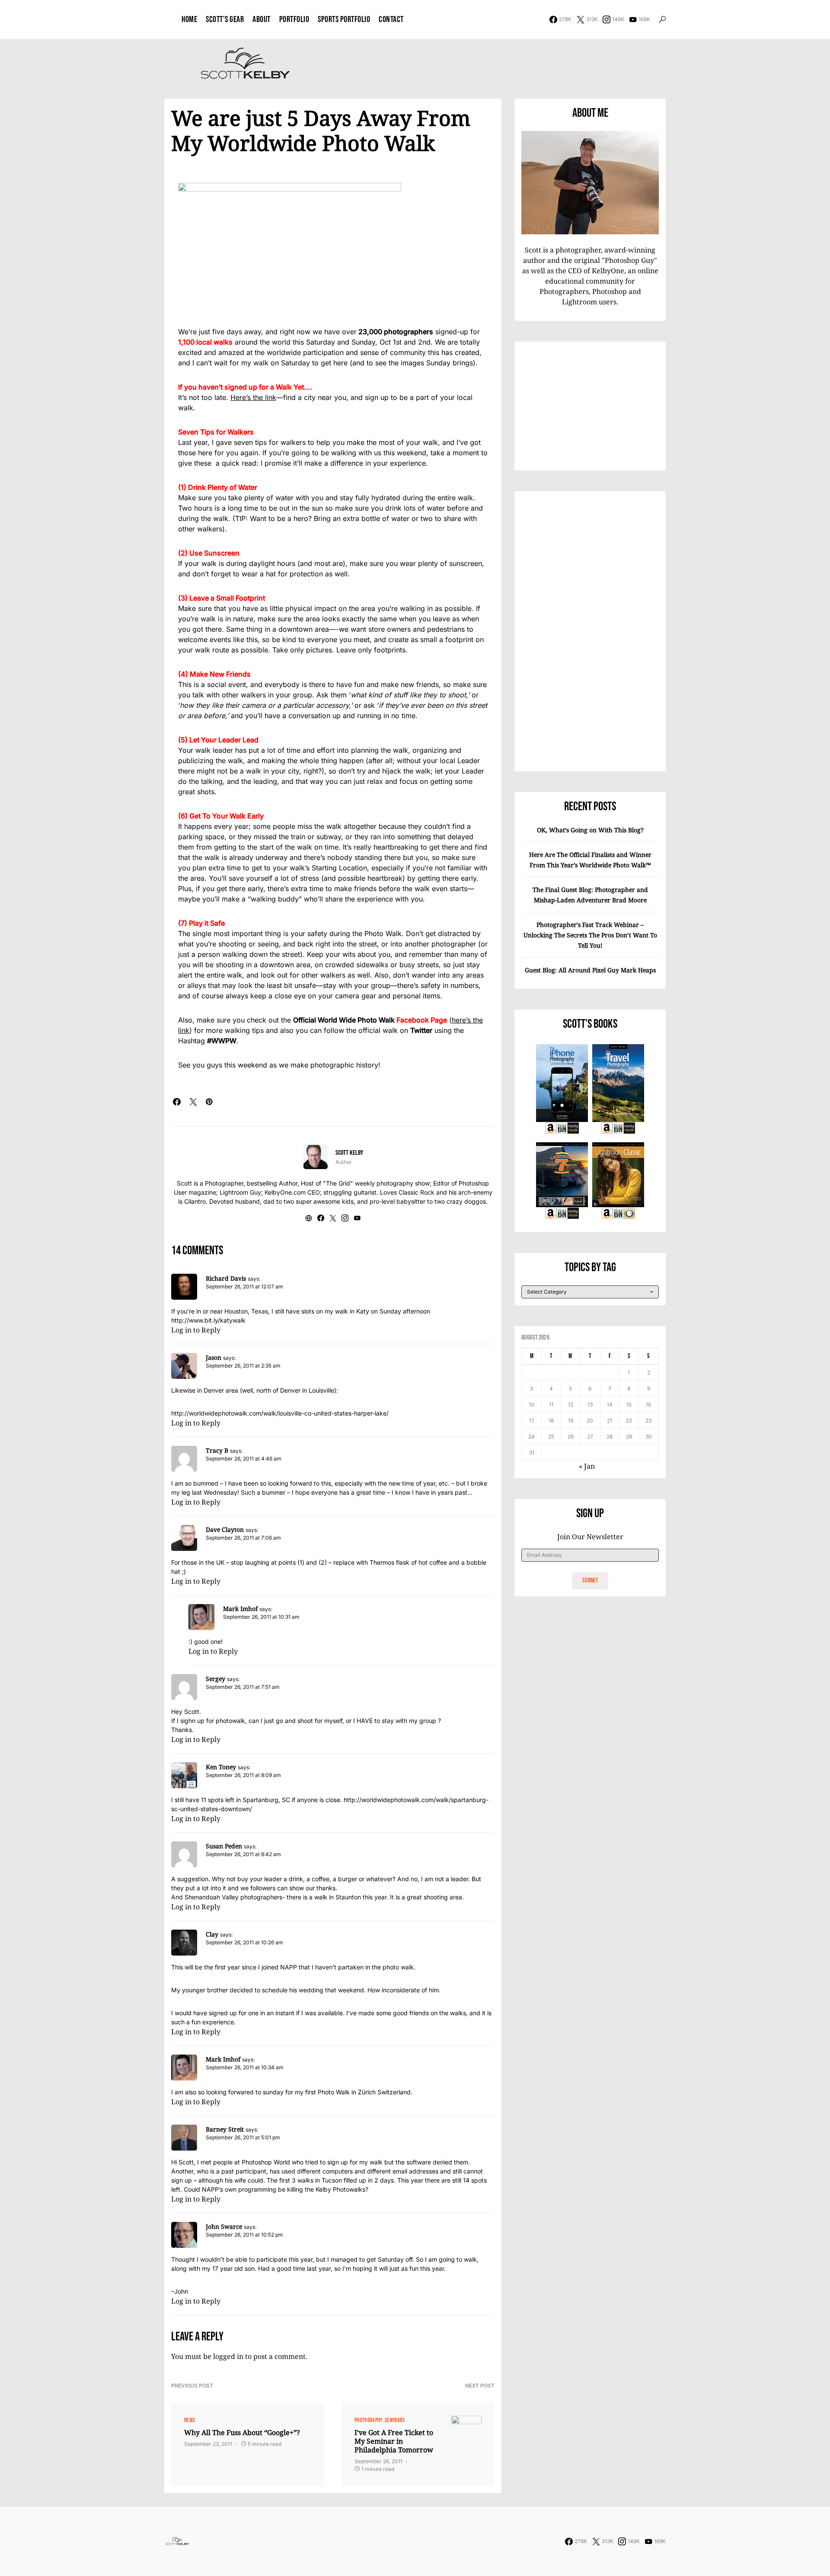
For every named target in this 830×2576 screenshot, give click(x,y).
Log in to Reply (196, 1330)
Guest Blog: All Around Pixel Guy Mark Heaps (590, 970)
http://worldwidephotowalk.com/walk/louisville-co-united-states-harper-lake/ (280, 1413)
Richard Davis (226, 1278)
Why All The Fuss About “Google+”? (242, 2432)
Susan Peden (224, 1846)
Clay (212, 1934)
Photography (369, 2420)
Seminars (395, 2420)
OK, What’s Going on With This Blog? (590, 830)
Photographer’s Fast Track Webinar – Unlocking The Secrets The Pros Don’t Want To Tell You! (590, 935)
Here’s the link (253, 397)
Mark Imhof (240, 1609)
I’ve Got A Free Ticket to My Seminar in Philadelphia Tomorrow (394, 2441)
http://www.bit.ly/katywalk (208, 1320)
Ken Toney (221, 1767)
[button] (662, 19)
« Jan (587, 1466)
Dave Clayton (225, 1529)
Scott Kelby (349, 1153)
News (190, 2420)
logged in (228, 2356)
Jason (214, 1357)
